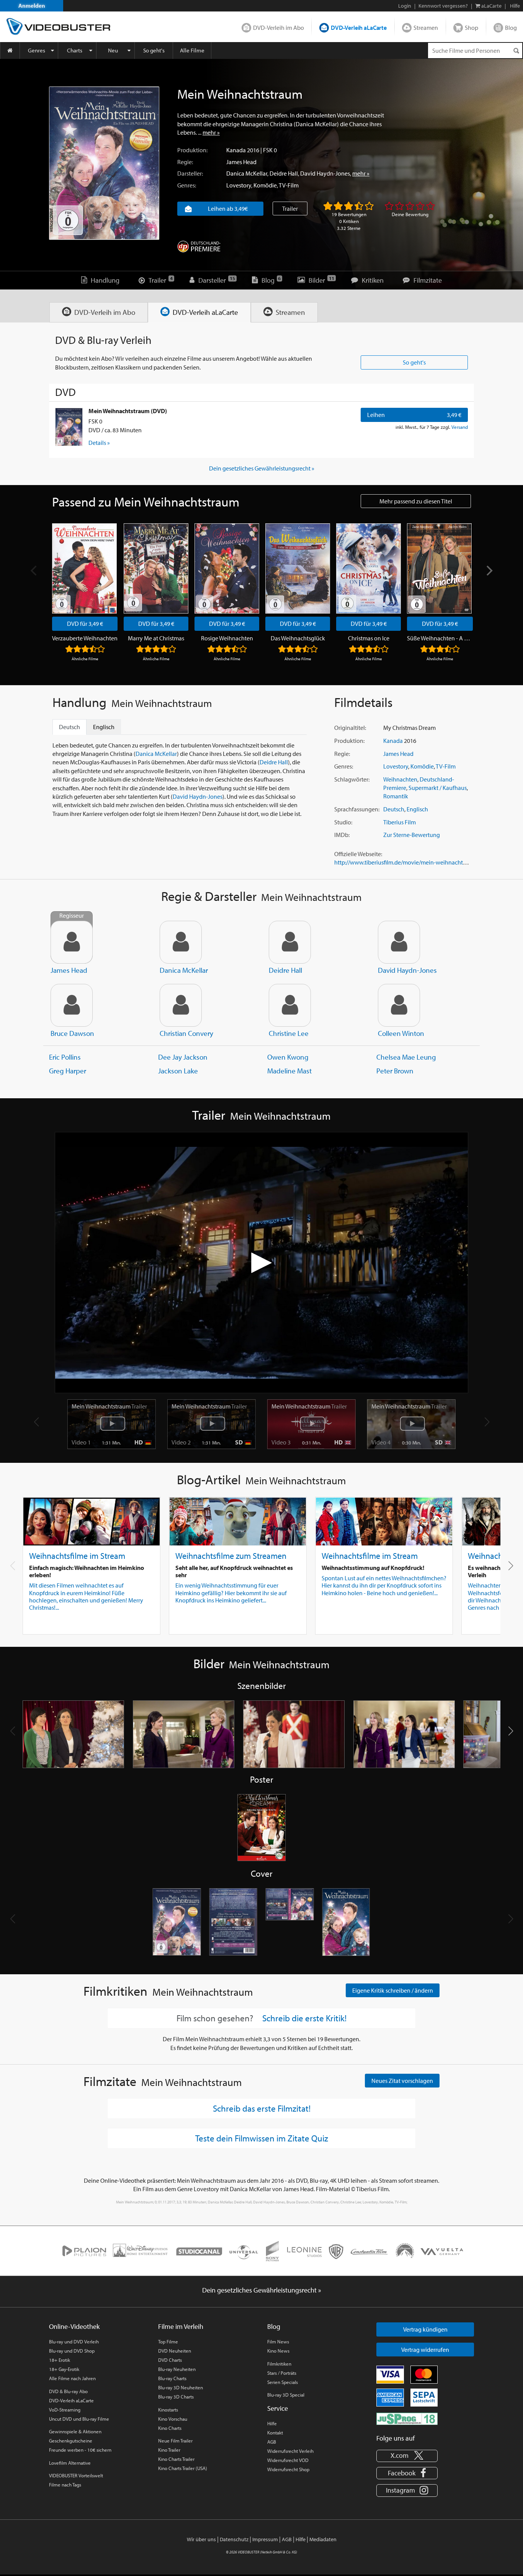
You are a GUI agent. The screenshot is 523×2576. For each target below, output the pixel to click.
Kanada (236, 150)
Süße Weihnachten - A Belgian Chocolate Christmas (440, 638)
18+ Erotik (60, 2360)
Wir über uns (201, 2539)
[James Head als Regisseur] (72, 942)
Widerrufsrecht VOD (288, 2460)
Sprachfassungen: (357, 809)
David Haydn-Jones (325, 173)
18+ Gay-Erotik (64, 2369)
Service (278, 2408)
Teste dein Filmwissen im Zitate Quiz (262, 2138)
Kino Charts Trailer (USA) (183, 2468)
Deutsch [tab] (69, 727)
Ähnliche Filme (85, 659)
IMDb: (342, 835)
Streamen (426, 28)
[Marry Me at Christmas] (156, 568)
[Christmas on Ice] (369, 568)
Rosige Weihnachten (227, 638)
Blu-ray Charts (172, 2378)
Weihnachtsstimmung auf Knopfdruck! (373, 1568)
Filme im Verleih (181, 2326)
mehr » (211, 132)
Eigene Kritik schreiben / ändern (393, 1990)
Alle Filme (192, 50)
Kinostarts (168, 2410)
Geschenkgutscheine (71, 2441)
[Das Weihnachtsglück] (298, 568)
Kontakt (275, 2433)
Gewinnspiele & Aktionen (75, 2431)
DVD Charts (170, 2360)
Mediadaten (323, 2539)
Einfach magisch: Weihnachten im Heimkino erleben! (87, 1571)
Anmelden (32, 6)
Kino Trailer (169, 2450)
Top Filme (168, 2342)
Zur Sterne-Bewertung (412, 835)
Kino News (278, 2351)
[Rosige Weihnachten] (227, 568)
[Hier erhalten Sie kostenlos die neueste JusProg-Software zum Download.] (407, 2418)
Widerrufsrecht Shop (288, 2469)
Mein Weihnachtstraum (109, 1406)
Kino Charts (170, 2428)
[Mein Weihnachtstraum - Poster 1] (261, 1828)
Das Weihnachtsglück (298, 638)
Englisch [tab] (104, 727)
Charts (75, 50)
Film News (278, 2342)
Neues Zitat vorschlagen (402, 2081)
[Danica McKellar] (181, 942)
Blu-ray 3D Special (286, 2395)
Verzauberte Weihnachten (85, 638)
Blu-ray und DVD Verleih (74, 2342)
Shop (472, 28)
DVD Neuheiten (175, 2351)
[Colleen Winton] (399, 1005)
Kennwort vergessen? (443, 6)
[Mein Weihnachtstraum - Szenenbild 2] (184, 1734)
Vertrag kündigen (425, 2329)
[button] (511, 1566)
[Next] (489, 571)
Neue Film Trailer (175, 2441)
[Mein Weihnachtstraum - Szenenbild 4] (404, 1734)
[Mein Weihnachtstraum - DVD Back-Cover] (233, 1922)
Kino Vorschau (173, 2419)
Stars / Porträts (282, 2373)
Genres (37, 50)
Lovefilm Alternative (70, 2463)
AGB (272, 2442)
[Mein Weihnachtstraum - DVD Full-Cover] (290, 1922)
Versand (460, 427)
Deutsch (394, 809)
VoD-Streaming (65, 2410)
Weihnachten (400, 779)
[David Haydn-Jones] (399, 942)
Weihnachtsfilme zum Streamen (231, 1556)
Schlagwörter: (352, 779)
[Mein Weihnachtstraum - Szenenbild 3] (294, 1734)
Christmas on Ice (369, 638)
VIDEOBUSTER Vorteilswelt (76, 2475)
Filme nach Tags (65, 2485)
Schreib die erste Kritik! (304, 2018)
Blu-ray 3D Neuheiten (181, 2387)
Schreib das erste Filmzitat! (262, 2108)
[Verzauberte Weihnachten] (84, 568)
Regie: (185, 162)
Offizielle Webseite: (358, 854)
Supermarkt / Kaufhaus (438, 788)
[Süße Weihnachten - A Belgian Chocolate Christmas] (439, 568)
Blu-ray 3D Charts (176, 2397)
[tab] (99, 312)
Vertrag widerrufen (425, 2350)
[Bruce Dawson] (72, 1005)
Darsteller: (190, 173)
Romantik (396, 796)
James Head (241, 162)
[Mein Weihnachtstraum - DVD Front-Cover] (177, 1922)
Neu (113, 50)
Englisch (417, 809)
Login (405, 6)
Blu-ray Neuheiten (177, 2369)
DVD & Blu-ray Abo (68, 2391)
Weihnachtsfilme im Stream (77, 1556)
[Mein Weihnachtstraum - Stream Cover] (346, 1922)
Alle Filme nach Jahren (72, 2378)
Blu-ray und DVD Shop (72, 2351)
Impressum (265, 2539)
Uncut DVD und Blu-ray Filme (79, 2419)
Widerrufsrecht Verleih (290, 2451)
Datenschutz (234, 2539)
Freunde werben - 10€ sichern (80, 2450)
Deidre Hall (284, 173)
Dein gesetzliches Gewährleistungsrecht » (262, 468)
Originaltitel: (350, 728)
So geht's (154, 50)
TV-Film (289, 185)
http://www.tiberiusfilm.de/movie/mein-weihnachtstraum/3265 (414, 862)
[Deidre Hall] (290, 942)
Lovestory (239, 185)
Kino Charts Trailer (176, 2459)
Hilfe (272, 2423)
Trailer (290, 208)
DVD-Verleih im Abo (279, 28)
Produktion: (192, 150)
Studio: (343, 822)
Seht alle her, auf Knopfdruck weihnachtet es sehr (234, 1571)
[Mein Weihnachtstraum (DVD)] (69, 427)
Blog (511, 28)
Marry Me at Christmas (156, 638)
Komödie (265, 185)
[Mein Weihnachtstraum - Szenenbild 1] (74, 1734)
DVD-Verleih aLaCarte (359, 28)
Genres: (187, 185)
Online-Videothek (74, 2326)
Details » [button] (99, 443)
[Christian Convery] (181, 1005)
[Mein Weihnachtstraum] (104, 163)
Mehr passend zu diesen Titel (416, 501)
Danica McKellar (247, 173)
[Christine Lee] (290, 1005)
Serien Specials (283, 2382)
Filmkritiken (279, 2364)
